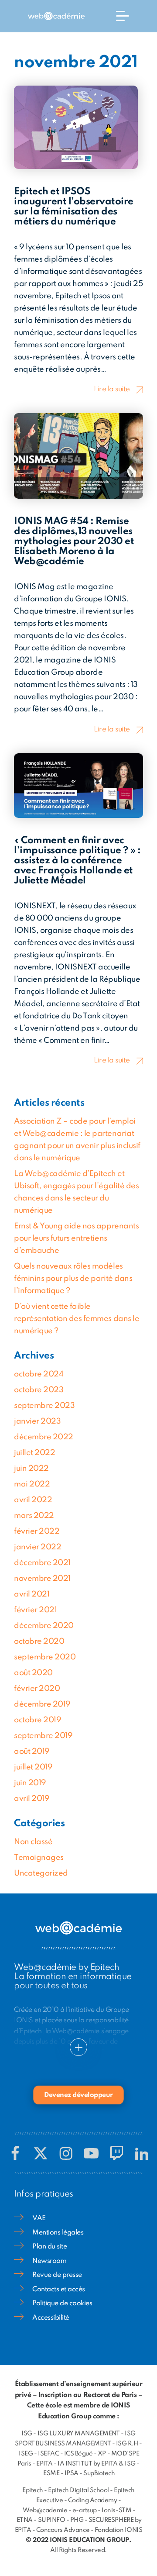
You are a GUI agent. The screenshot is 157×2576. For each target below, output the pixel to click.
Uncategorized (41, 1873)
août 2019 (32, 1752)
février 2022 (37, 1531)
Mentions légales (58, 2233)
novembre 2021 (42, 1579)
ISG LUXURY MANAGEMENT (79, 2434)
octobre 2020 (39, 1641)
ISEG (26, 2454)
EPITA (44, 2464)
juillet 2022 (34, 1453)
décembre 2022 (44, 1437)
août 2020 (33, 1673)
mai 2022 (32, 1484)
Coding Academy (92, 2500)
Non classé (33, 1842)
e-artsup (85, 2510)
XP (102, 2454)
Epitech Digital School (78, 2490)
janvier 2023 (37, 1421)
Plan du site (49, 2247)
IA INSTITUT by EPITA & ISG (97, 2464)
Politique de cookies (62, 2304)
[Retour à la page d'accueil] (56, 16)
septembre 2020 (45, 1657)
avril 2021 (32, 1594)
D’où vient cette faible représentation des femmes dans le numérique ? (77, 1319)
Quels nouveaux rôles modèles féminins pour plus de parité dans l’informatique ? (73, 1279)
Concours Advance (63, 2530)
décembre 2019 (42, 1704)
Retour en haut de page (129, 2533)
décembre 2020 (44, 1626)
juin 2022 (31, 1469)
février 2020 (37, 1689)
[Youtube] (91, 2153)
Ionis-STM (116, 2510)
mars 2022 (34, 1516)
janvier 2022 (38, 1547)
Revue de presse (57, 2275)
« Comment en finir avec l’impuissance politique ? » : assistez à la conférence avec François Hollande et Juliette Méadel (77, 861)
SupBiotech (99, 2473)
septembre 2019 (43, 1736)
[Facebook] (15, 2153)
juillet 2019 (33, 1767)
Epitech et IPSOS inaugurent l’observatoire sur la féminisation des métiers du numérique (74, 207)
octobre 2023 (39, 1390)
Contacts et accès (59, 2290)
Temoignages (39, 1858)
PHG (77, 2520)
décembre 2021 (42, 1563)
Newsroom (49, 2261)
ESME (51, 2473)
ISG (27, 2434)
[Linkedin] (142, 2153)
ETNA (25, 2520)
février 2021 (35, 1610)
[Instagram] (66, 2153)
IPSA (72, 2473)
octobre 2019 (38, 1720)
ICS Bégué (78, 2454)
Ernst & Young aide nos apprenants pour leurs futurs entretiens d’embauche (76, 1238)
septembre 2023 (44, 1406)
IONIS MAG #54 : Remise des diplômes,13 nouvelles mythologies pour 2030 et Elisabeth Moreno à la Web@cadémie (74, 541)
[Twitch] (116, 2153)
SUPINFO (52, 2520)
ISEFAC (48, 2454)
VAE (39, 2218)
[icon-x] (41, 2153)
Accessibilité (51, 2318)
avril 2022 (33, 1500)
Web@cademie (45, 2510)
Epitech (33, 2490)
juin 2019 (30, 1783)
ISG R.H (127, 2444)
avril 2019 (32, 1799)
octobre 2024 (39, 1374)
